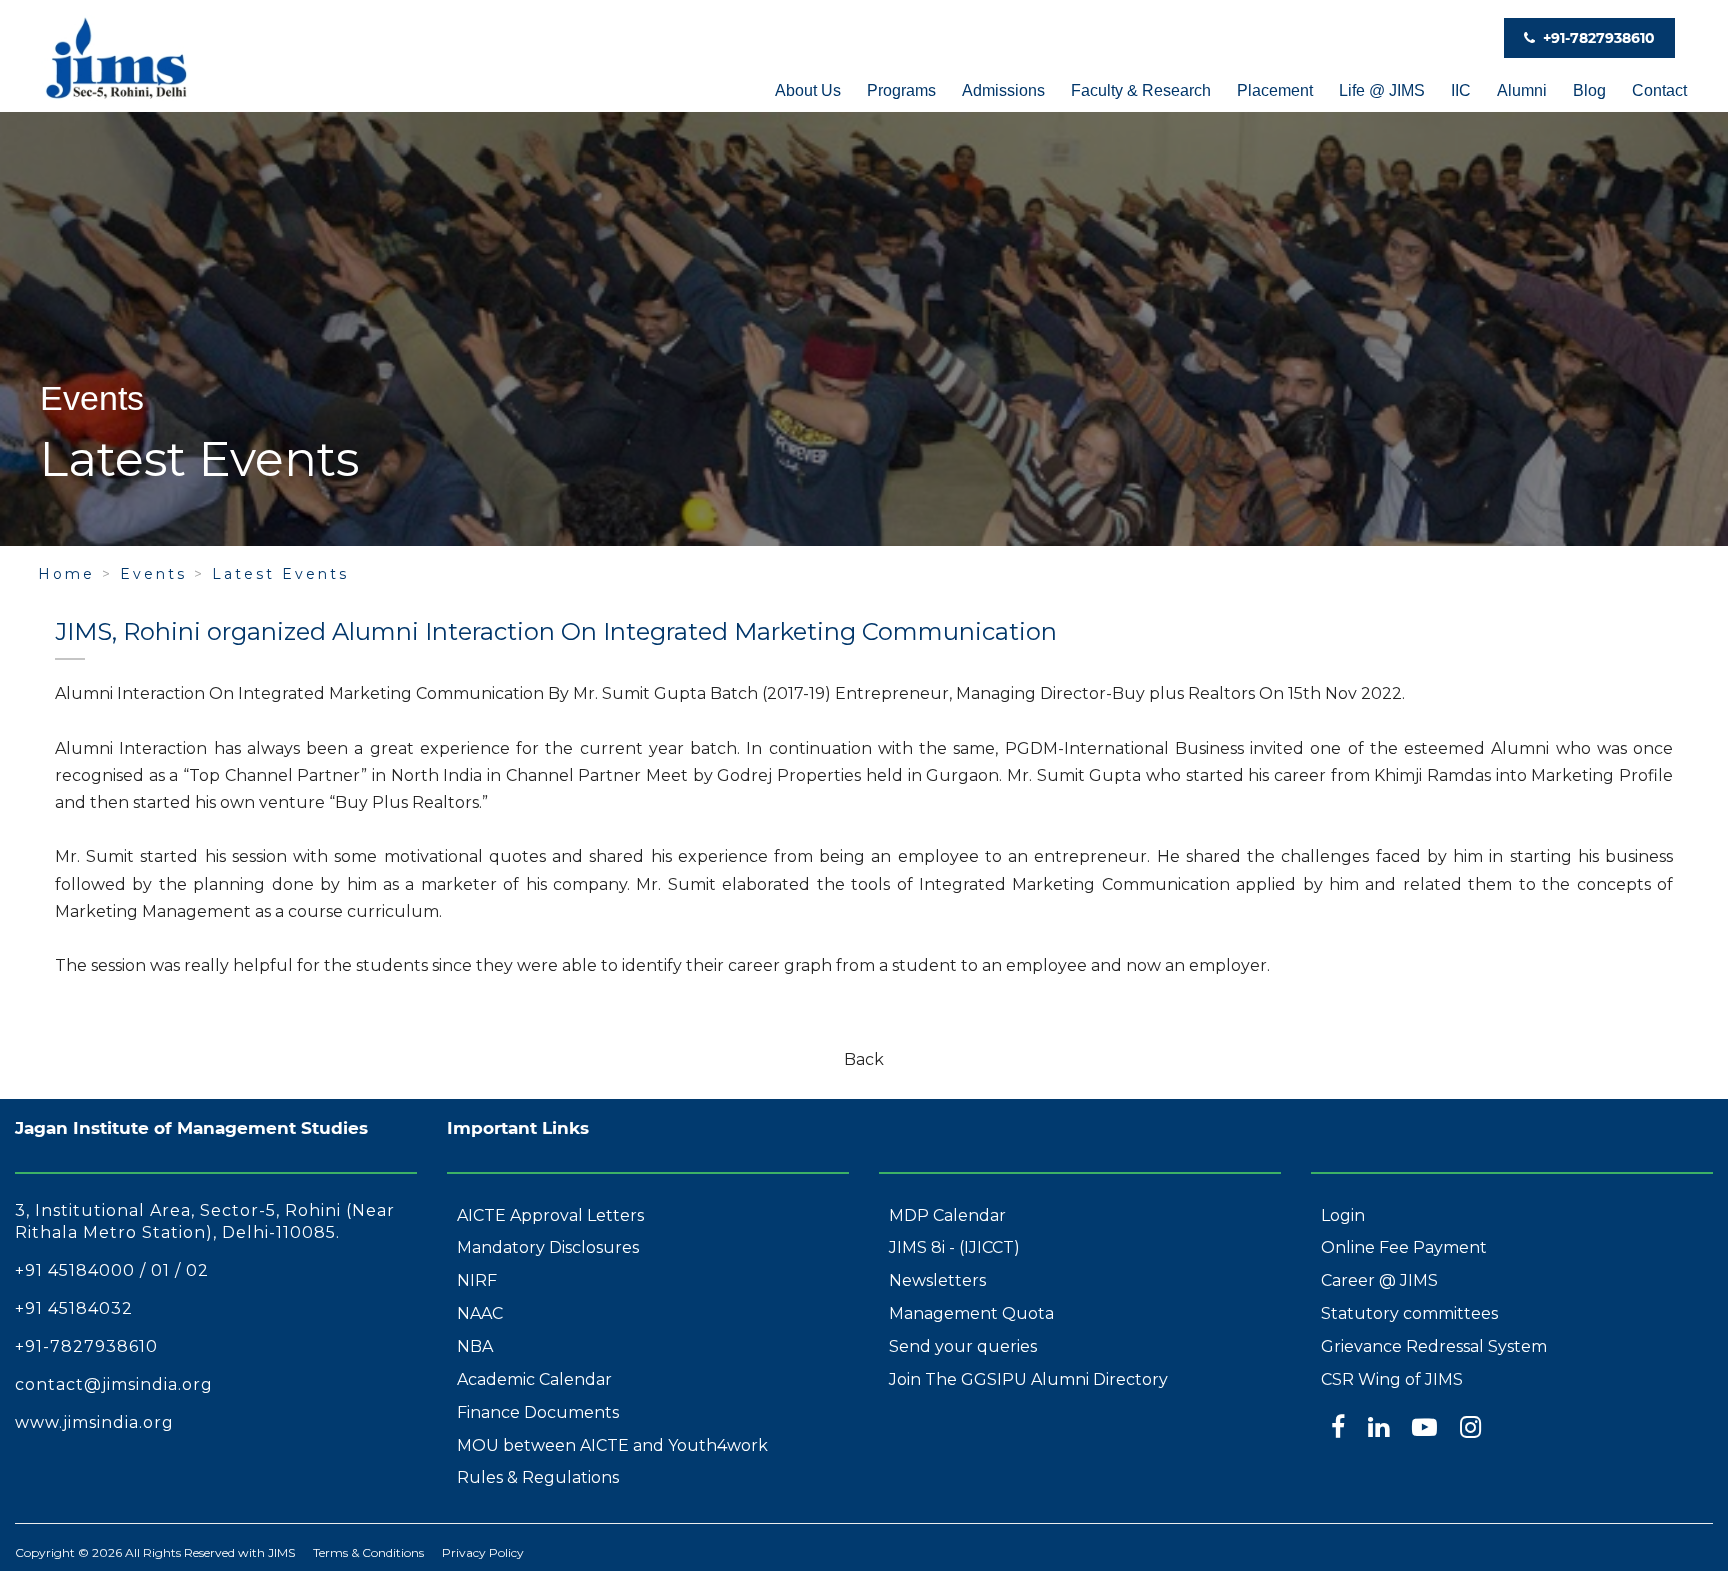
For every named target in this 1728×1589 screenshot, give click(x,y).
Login (1343, 1215)
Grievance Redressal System (1434, 1346)
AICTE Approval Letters (550, 1215)
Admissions (1003, 90)
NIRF (477, 1280)
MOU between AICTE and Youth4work (612, 1445)
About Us (808, 90)
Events (153, 574)
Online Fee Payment (1404, 1247)
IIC (1461, 90)
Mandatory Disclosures (548, 1247)
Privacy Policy (483, 1552)
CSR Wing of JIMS (1392, 1379)
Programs (901, 90)
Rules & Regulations (538, 1477)
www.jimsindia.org (94, 1422)
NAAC (480, 1313)
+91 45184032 (74, 1308)
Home (66, 574)
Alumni (1522, 90)
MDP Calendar (947, 1215)
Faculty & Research (1141, 90)
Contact (1659, 90)
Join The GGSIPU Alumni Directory (1028, 1379)
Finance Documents (538, 1412)
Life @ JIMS (1382, 90)
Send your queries (963, 1346)
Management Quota (971, 1313)
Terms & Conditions (368, 1552)
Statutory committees (1409, 1313)
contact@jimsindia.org (114, 1384)
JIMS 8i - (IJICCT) (954, 1247)
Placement (1275, 90)
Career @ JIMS (1379, 1280)
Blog (1589, 90)
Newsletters (937, 1280)
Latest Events (280, 574)
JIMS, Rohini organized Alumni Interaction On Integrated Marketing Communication (556, 631)
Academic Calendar (534, 1379)
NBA (475, 1346)
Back (864, 1059)
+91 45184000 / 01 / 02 (112, 1270)
